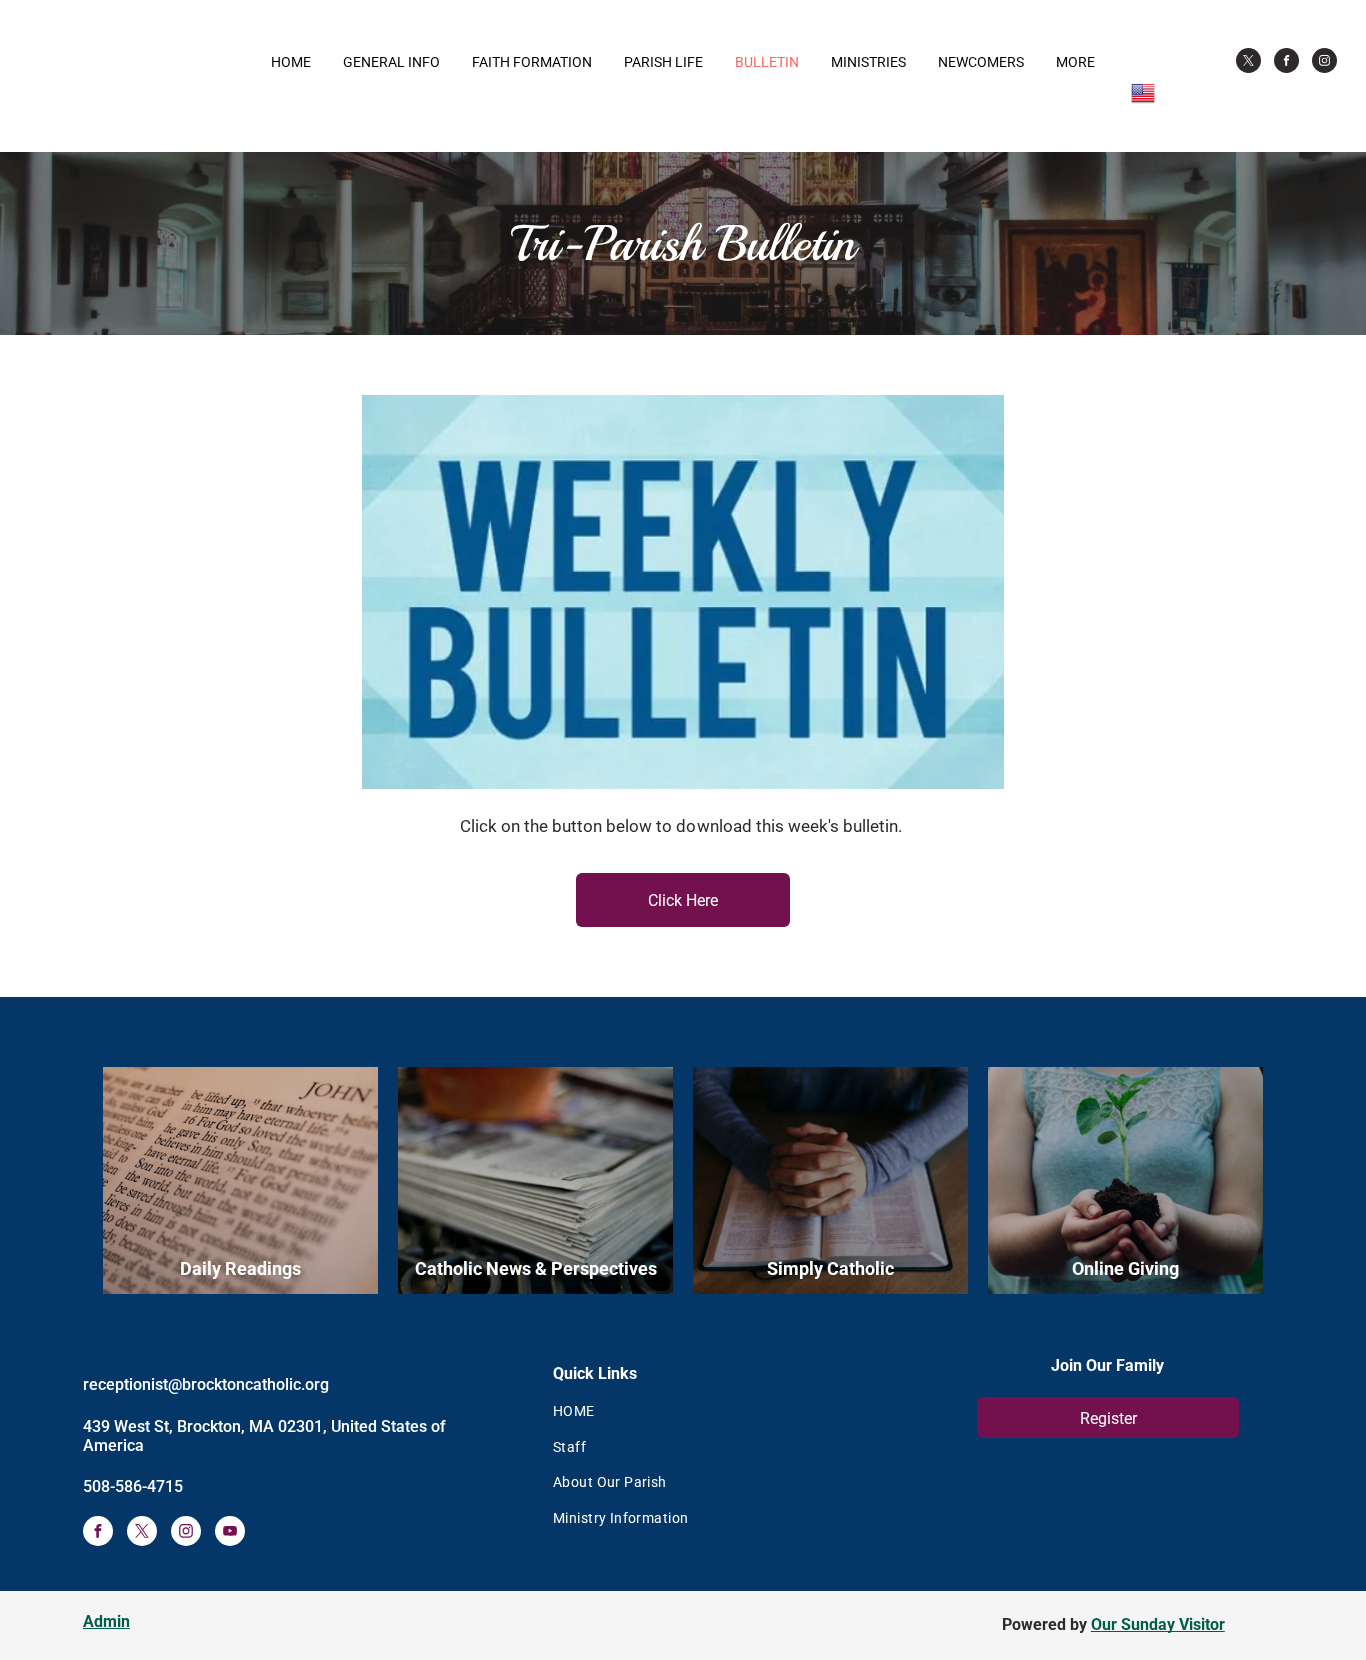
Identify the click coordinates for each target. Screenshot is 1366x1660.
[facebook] (1286, 63)
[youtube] (230, 1533)
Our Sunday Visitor (1158, 1624)
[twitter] (1248, 63)
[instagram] (1324, 63)
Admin (106, 1621)
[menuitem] (718, 1411)
